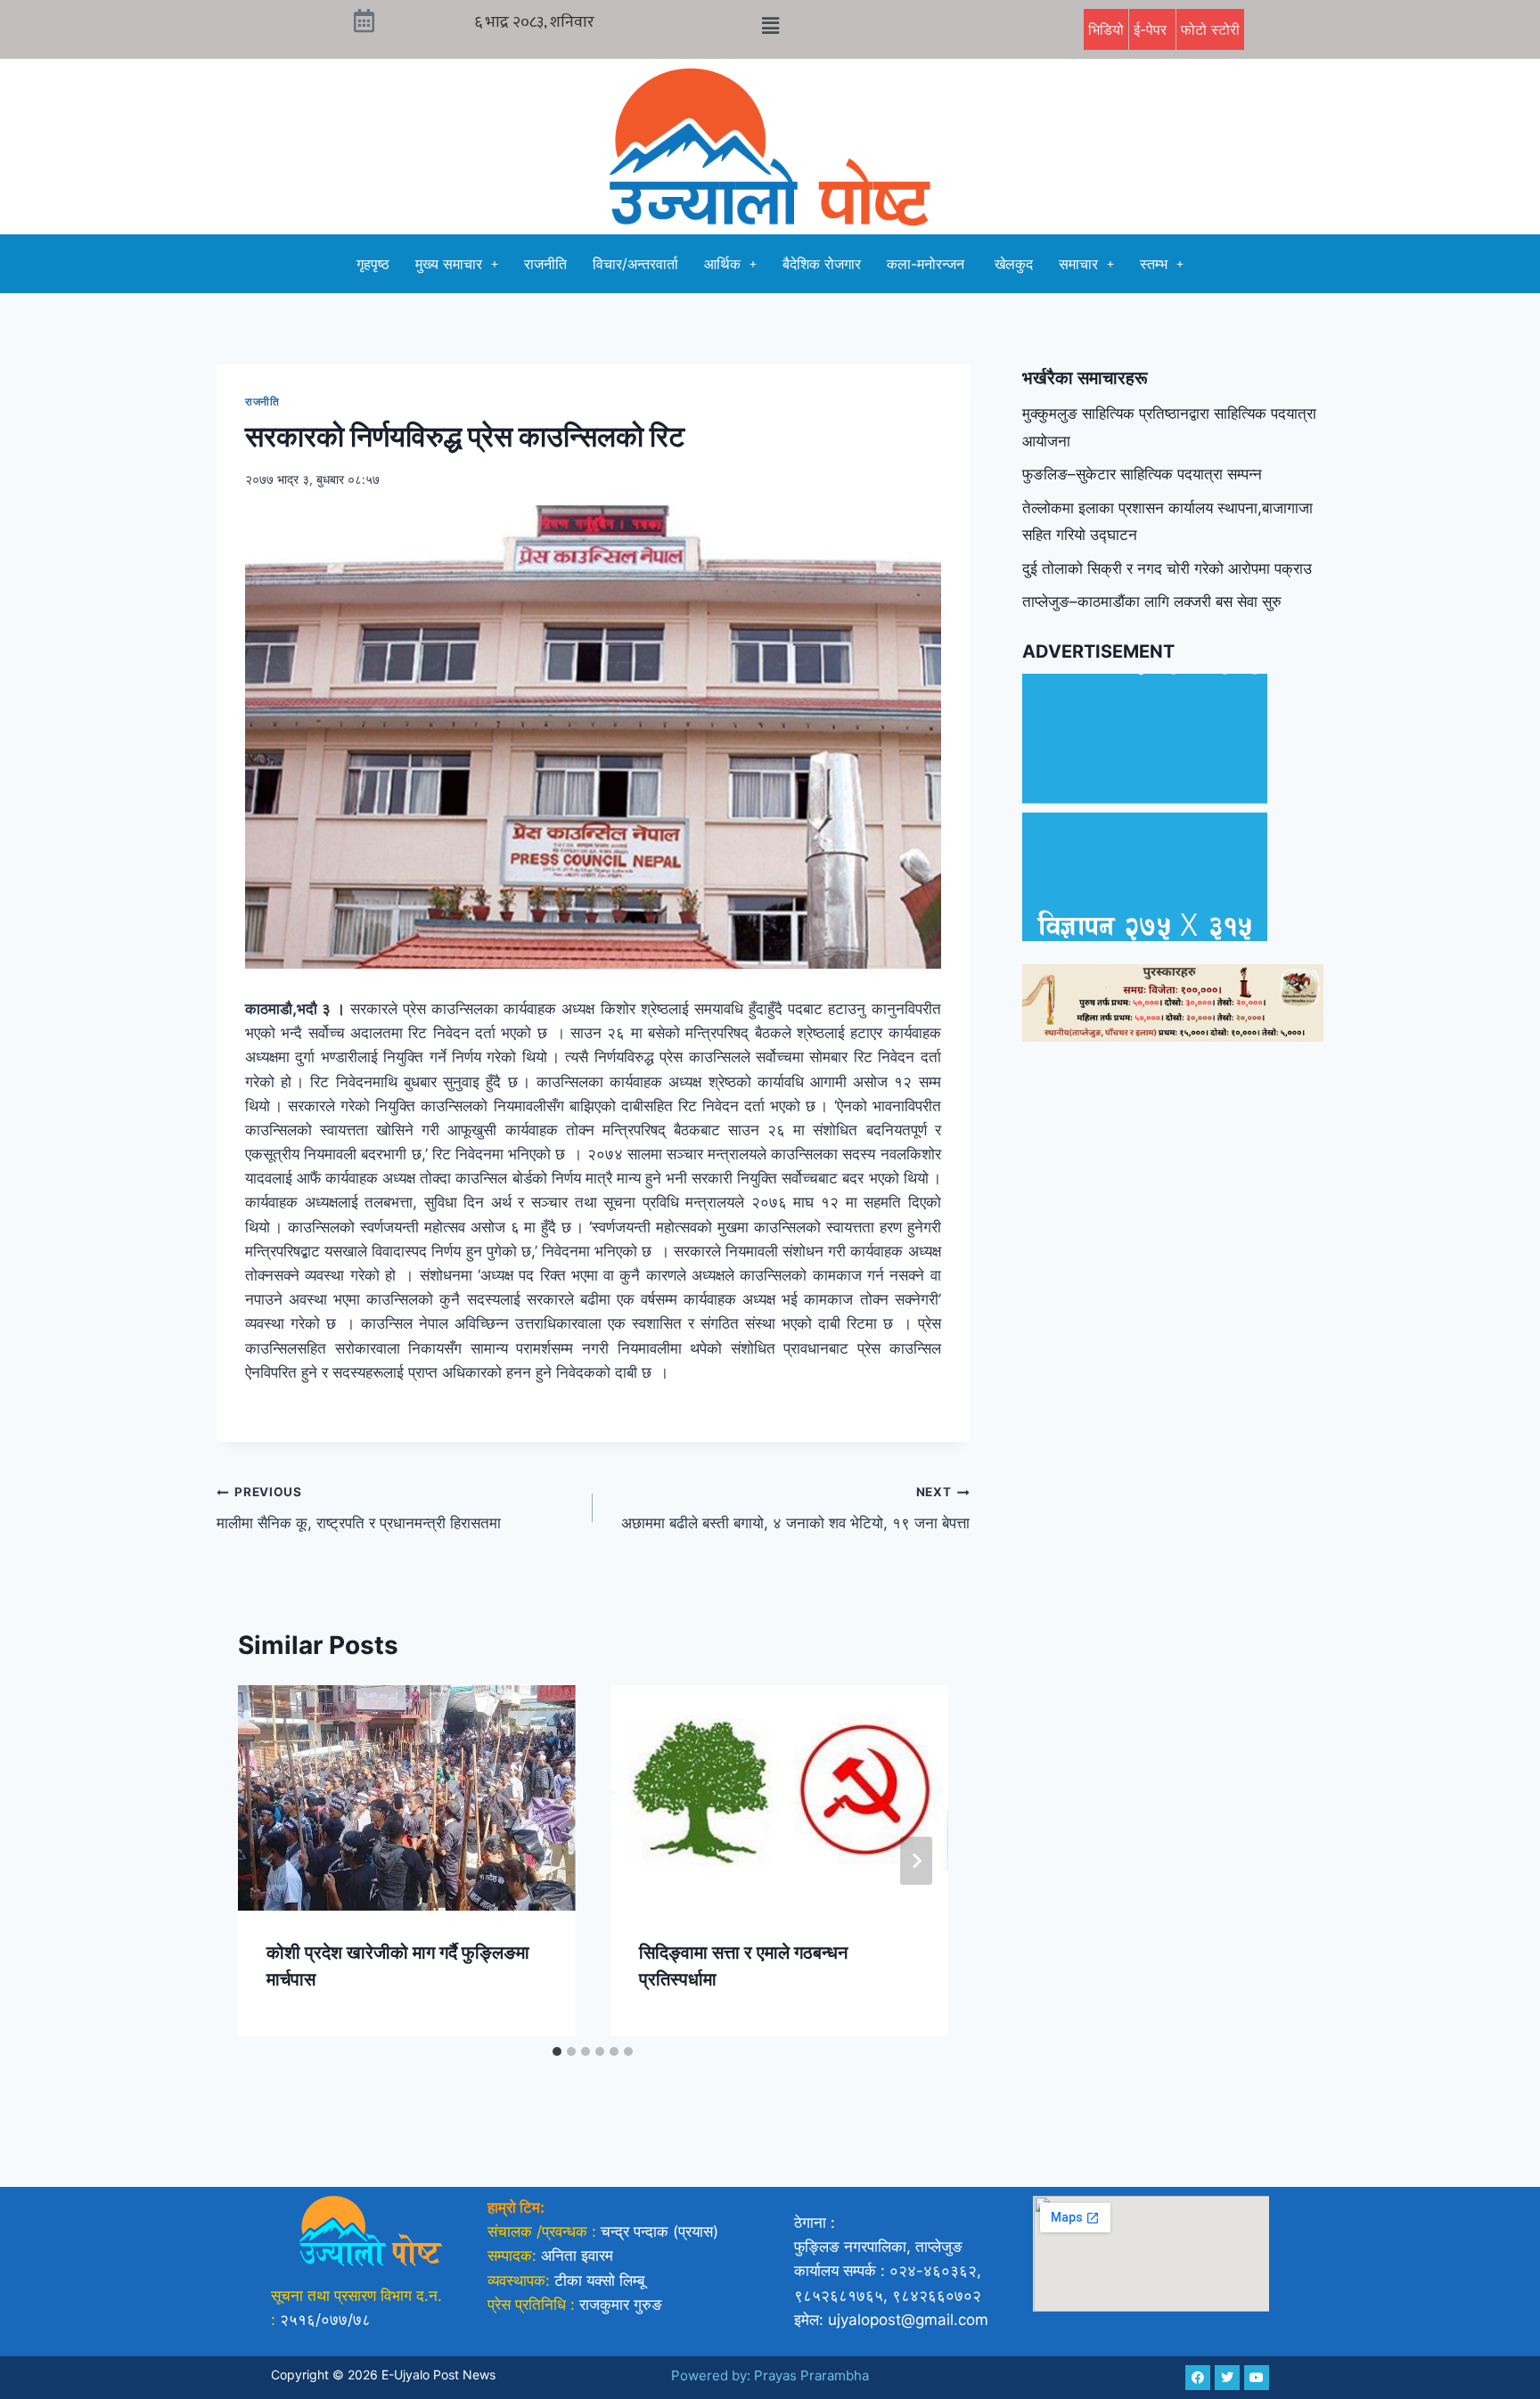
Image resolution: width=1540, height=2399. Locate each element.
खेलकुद (1014, 264)
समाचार (1078, 264)
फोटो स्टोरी (1210, 29)
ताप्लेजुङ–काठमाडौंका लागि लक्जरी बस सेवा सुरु (1152, 602)
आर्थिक (722, 264)
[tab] (557, 2051)
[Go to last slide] (270, 1861)
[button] (770, 25)
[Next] (916, 1861)
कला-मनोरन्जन (928, 264)
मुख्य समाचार (449, 264)
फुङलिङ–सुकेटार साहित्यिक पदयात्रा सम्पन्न (1142, 474)
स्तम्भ (1154, 264)
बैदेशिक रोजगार (822, 264)
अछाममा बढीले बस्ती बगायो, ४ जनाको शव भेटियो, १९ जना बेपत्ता (795, 1508)
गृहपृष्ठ (373, 264)
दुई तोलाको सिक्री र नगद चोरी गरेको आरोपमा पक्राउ (1167, 569)
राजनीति (545, 264)
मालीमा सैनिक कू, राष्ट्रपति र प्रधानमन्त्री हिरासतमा (359, 1508)
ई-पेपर (1152, 29)
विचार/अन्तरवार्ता (635, 264)
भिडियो (1106, 29)
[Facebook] (1198, 2378)
